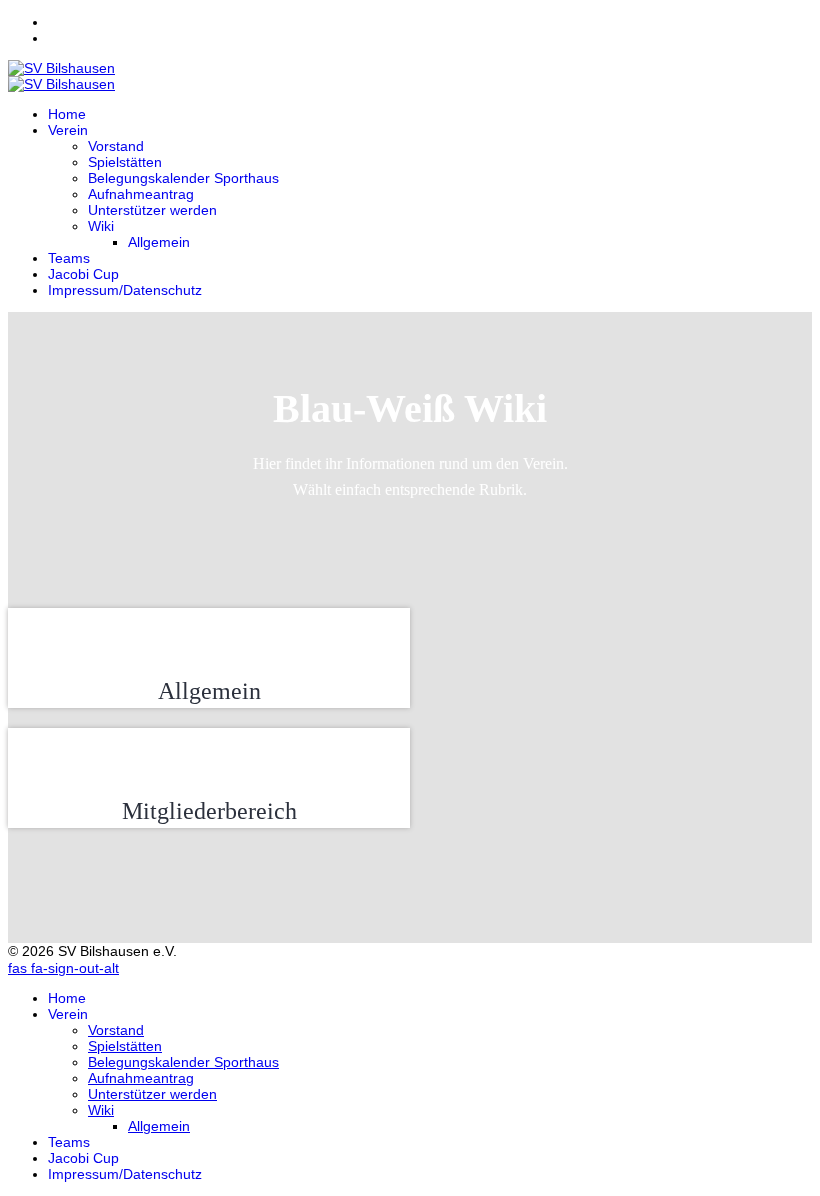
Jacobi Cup (83, 274)
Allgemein (159, 242)
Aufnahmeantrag (141, 194)
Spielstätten (125, 162)
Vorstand (116, 146)
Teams (69, 258)
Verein (68, 130)
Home (67, 114)
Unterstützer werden (152, 210)
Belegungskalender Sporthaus (183, 178)
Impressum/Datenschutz (125, 290)
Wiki (101, 226)
